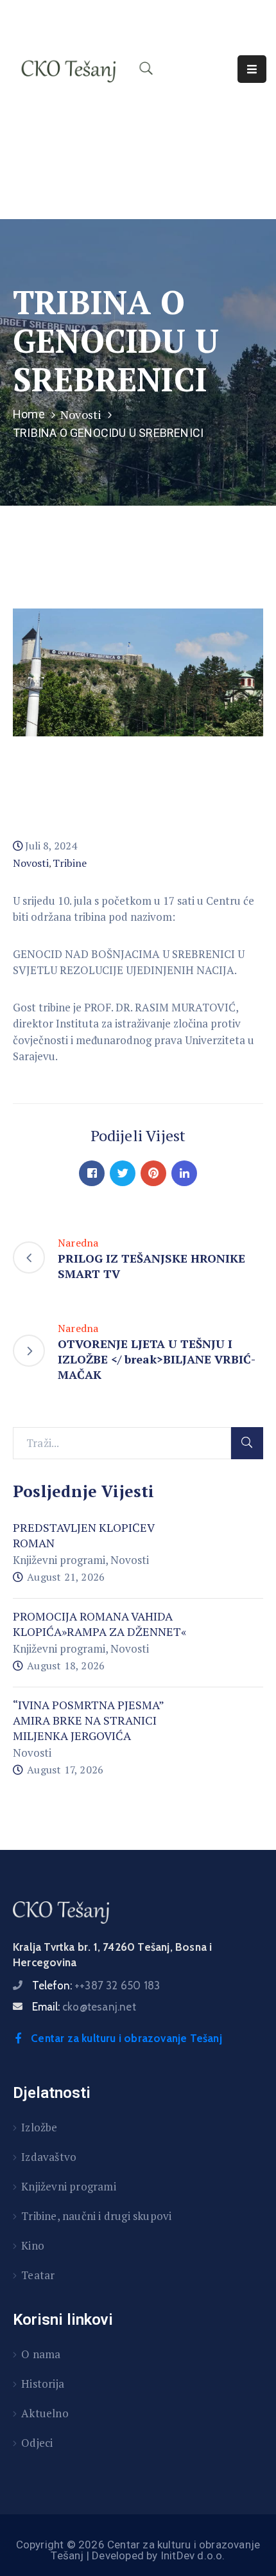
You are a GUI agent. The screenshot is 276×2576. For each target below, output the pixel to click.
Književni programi (59, 1560)
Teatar (38, 2275)
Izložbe (39, 2127)
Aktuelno (45, 2413)
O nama (41, 2354)
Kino (33, 2245)
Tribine (70, 863)
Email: (84, 2007)
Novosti (81, 414)
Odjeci (37, 2443)
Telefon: (96, 1985)
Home (29, 414)
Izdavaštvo (49, 2157)
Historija (43, 2384)
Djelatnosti (52, 2093)
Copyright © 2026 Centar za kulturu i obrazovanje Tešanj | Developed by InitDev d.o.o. (138, 2550)
